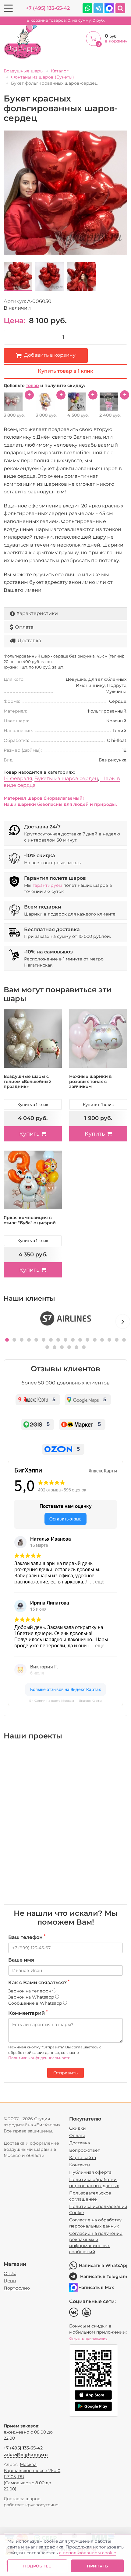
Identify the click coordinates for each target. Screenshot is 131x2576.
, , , (32, 2471)
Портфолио (17, 2288)
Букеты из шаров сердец (66, 778)
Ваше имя (21, 1960)
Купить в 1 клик (33, 1104)
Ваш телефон (27, 1937)
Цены (10, 2281)
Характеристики (37, 613)
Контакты (80, 2165)
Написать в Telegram (104, 2276)
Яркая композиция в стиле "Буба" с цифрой (30, 1220)
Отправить (65, 2073)
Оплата (24, 627)
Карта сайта (83, 2158)
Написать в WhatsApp (103, 2265)
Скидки (78, 2128)
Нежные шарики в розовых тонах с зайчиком (90, 1082)
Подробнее (37, 2566)
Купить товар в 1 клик (65, 371)
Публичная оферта (90, 2172)
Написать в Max (96, 2287)
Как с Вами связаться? (39, 1982)
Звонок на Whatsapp (32, 1997)
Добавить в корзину (50, 355)
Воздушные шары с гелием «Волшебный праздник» (28, 1082)
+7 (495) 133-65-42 (48, 8)
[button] (7, 1340)
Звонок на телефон (30, 1991)
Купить (29, 1134)
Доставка (29, 641)
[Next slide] (123, 1321)
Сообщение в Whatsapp (36, 2003)
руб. (66, 20)
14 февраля (18, 778)
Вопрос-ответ (85, 2150)
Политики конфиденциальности (39, 2058)
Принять (97, 2566)
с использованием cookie (88, 2553)
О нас (10, 2273)
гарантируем (47, 885)
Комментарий (28, 2013)
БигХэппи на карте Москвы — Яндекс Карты (65, 1701)
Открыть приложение (88, 2338)
